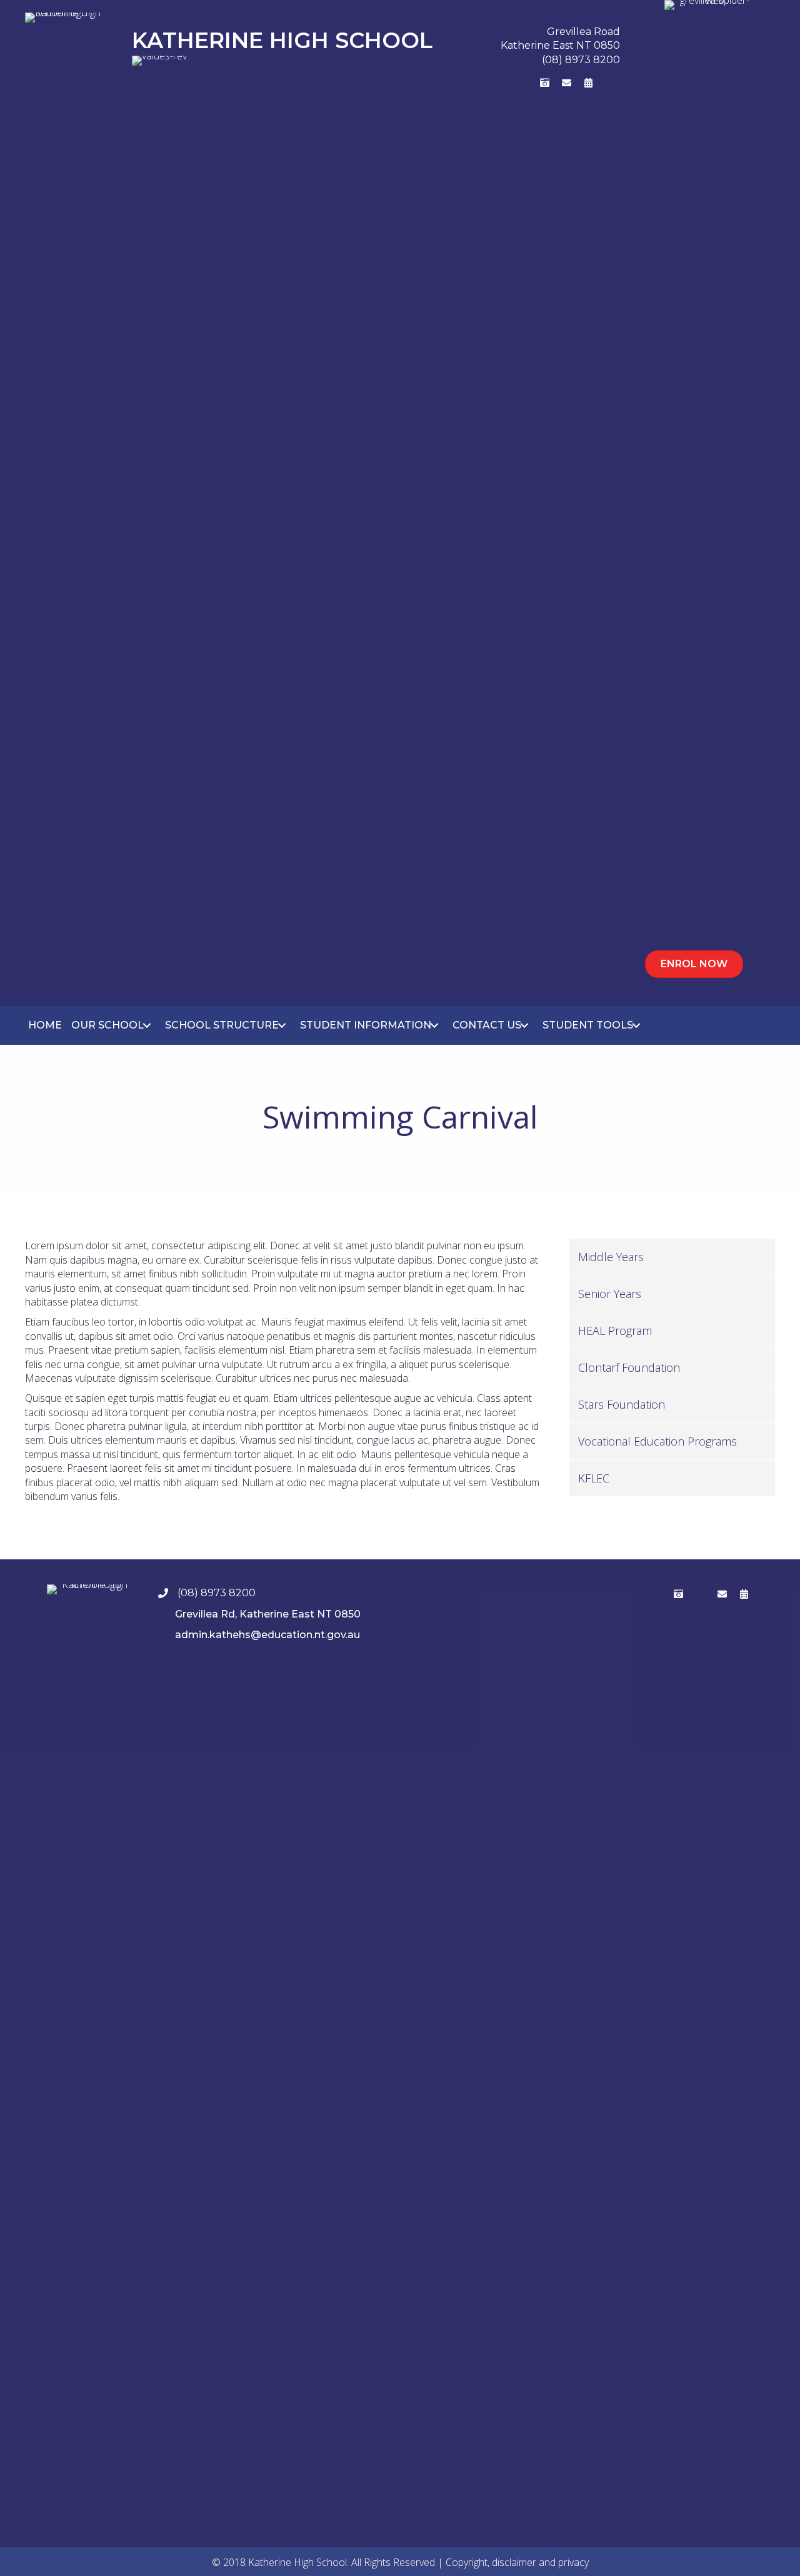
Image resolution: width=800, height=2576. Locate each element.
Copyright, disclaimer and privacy (517, 2562)
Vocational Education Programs (657, 1441)
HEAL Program (615, 1331)
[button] (501, 83)
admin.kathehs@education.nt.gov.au (267, 1635)
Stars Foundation (622, 1404)
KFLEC (594, 1478)
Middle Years (611, 1257)
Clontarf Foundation (629, 1367)
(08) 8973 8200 (581, 60)
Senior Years (610, 1294)
